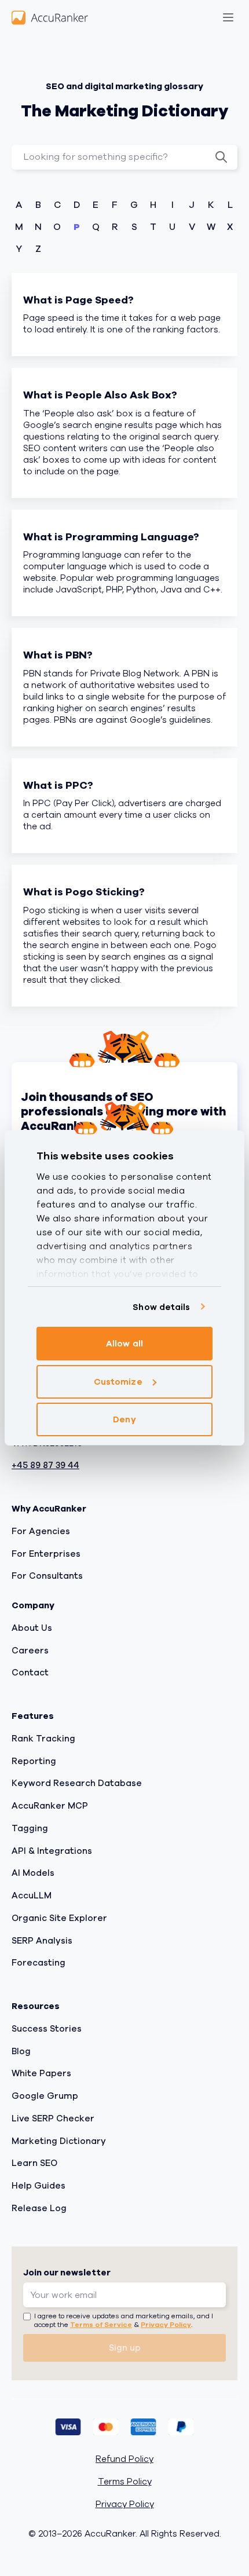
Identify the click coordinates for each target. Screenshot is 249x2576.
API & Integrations (52, 1851)
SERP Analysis (42, 1941)
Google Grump (45, 2096)
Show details (161, 1307)
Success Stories (47, 2029)
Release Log (39, 2208)
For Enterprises (46, 1554)
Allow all (124, 1344)
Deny (124, 1419)
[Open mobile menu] (228, 17)
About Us (32, 1628)
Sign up (125, 2348)
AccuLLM (32, 1896)
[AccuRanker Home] (50, 17)
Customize (118, 1382)
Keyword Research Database (77, 1783)
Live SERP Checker (53, 2118)
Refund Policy (124, 2459)
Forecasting (39, 1963)
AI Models (33, 1873)
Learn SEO (34, 2163)
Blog (21, 2051)
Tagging (30, 1828)
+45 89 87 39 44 (45, 1466)
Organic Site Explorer (59, 1918)
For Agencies (41, 1531)
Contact (30, 1673)
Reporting (34, 1761)
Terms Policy (125, 2482)
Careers (30, 1651)
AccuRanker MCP (50, 1806)
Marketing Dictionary (59, 2141)
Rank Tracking (43, 1739)
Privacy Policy (166, 2325)
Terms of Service (101, 2325)
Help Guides (39, 2186)
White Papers (41, 2073)
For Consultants (47, 1576)
